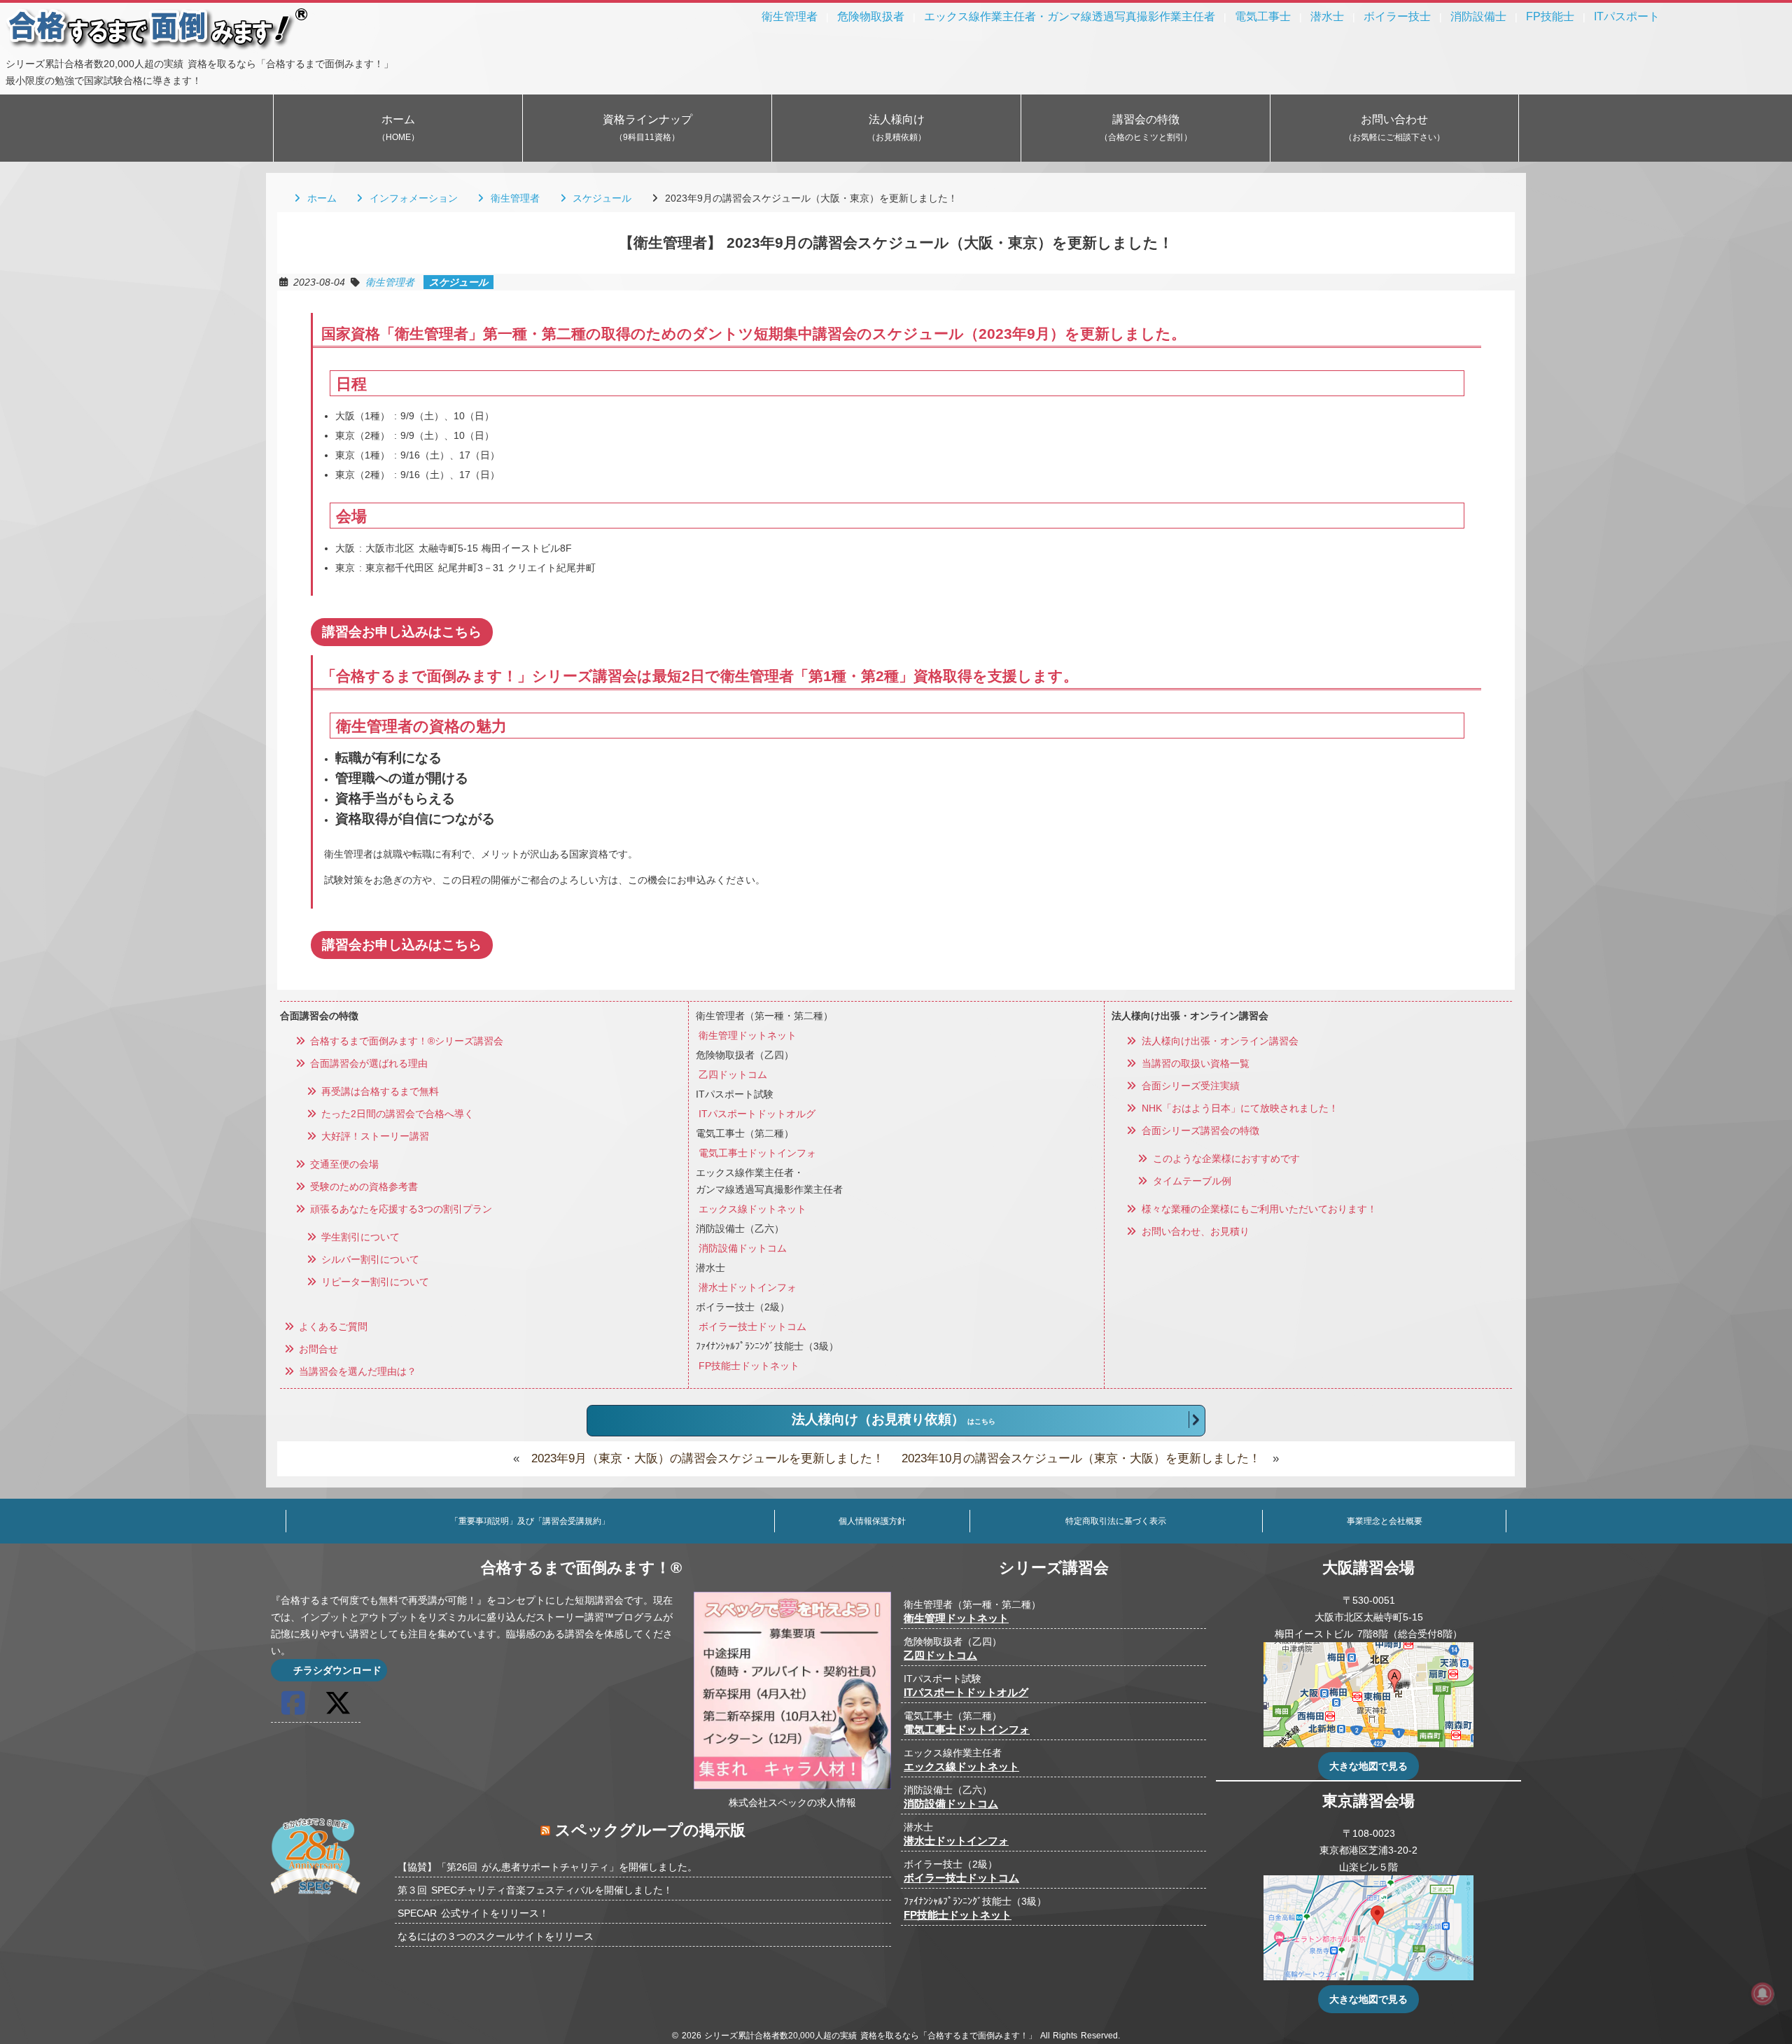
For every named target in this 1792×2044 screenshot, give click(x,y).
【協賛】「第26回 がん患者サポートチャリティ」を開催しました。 (547, 1867)
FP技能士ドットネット (749, 1366)
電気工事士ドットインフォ (757, 1153)
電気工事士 (1263, 16)
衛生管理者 (790, 16)
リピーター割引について (374, 1282)
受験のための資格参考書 (363, 1186)
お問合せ (317, 1349)
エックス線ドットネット (752, 1209)
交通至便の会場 (343, 1164)
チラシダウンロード (335, 1670)
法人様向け (897, 128)
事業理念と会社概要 (1385, 1521)
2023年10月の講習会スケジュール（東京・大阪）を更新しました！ (1081, 1458)
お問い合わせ (1394, 128)
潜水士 (1327, 16)
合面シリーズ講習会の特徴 (1198, 1130)
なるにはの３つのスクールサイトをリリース (496, 1936)
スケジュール (600, 198)
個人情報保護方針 (872, 1521)
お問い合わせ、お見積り (1193, 1231)
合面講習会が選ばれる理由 (367, 1063)
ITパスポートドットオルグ (757, 1114)
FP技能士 (1550, 16)
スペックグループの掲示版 (650, 1830)
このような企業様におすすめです (1224, 1158)
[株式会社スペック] (316, 1897)
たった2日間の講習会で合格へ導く (396, 1114)
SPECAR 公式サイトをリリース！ (473, 1913)
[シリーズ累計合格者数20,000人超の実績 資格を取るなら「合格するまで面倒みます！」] (158, 47)
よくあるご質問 (332, 1326)
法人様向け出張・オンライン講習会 (1218, 1041)
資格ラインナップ (647, 128)
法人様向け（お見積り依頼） (894, 1419)
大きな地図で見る (1368, 1766)
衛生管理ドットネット (748, 1035)
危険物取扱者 (871, 16)
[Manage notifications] (1763, 1994)
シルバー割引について (369, 1259)
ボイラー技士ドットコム (752, 1326)
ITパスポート (1627, 16)
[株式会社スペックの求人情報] (792, 1786)
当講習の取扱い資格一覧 (1193, 1063)
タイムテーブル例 (1190, 1181)
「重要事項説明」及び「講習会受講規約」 (530, 1521)
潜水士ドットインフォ (748, 1287)
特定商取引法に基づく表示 (1116, 1521)
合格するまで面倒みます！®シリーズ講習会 (405, 1041)
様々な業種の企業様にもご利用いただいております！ (1257, 1209)
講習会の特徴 (1146, 128)
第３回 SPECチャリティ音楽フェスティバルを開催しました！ (535, 1890)
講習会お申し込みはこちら (402, 632)
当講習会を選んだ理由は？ (356, 1371)
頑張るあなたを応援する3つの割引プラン (400, 1209)
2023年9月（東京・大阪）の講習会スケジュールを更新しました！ (708, 1458)
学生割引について (359, 1237)
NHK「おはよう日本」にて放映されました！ (1238, 1108)
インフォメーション (412, 198)
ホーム (398, 128)
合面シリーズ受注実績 (1189, 1086)
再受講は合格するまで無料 (379, 1091)
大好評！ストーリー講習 (374, 1136)
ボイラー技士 (1397, 16)
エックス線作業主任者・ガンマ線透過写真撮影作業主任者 (1070, 16)
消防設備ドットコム (743, 1248)
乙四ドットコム (733, 1074)
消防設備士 (1478, 16)
